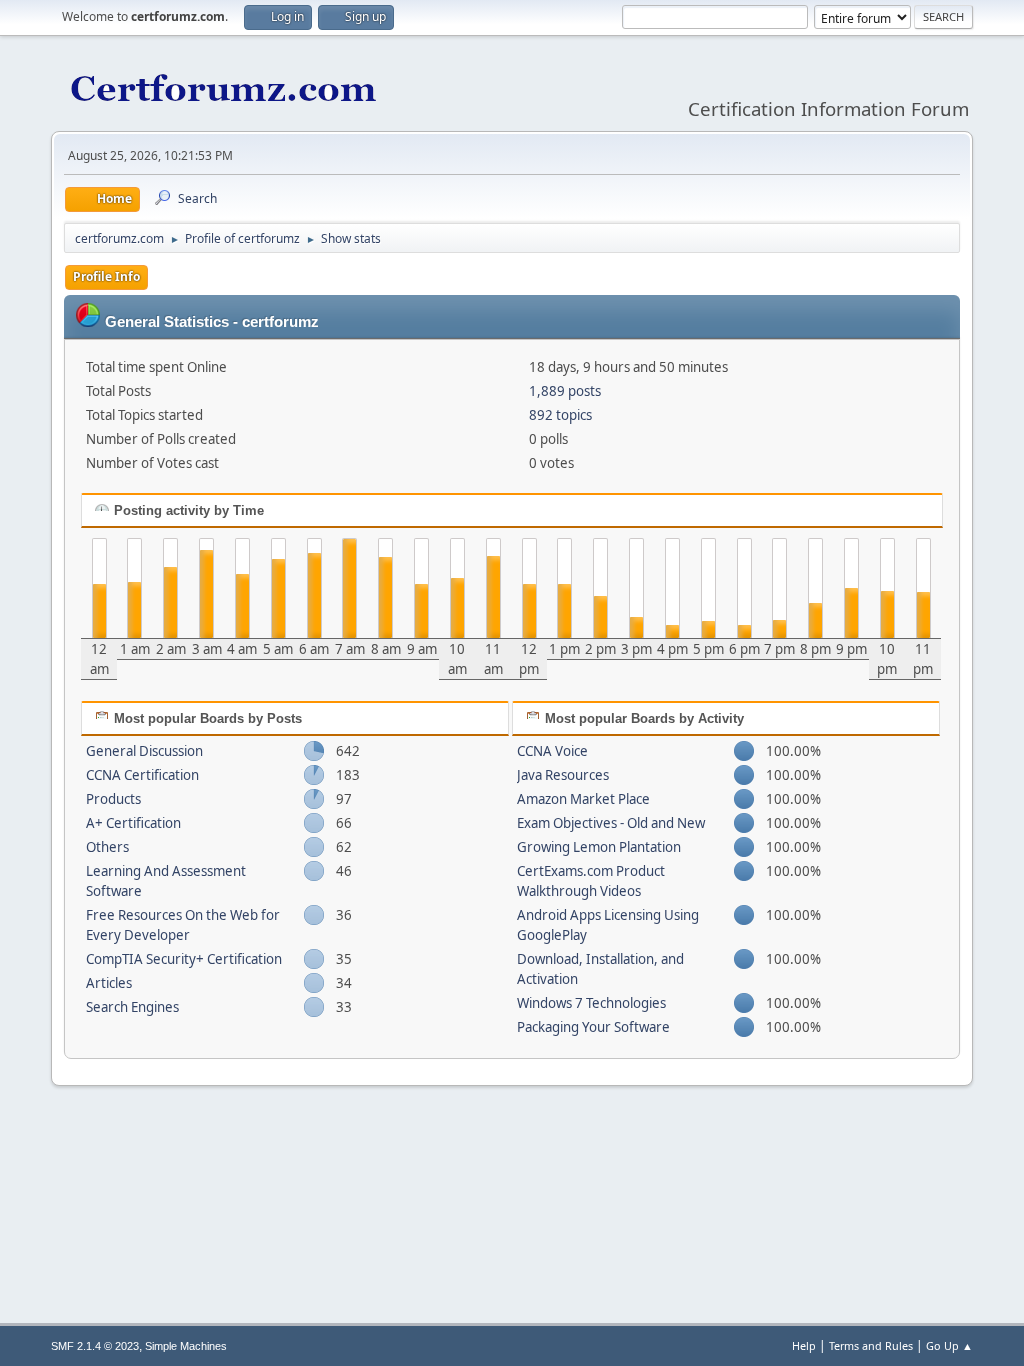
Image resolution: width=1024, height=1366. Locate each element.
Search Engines (132, 1007)
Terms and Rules (871, 1345)
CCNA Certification (142, 775)
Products (113, 799)
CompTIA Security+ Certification (184, 959)
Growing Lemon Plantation (599, 847)
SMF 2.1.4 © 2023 (95, 1346)
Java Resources (563, 775)
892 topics (560, 415)
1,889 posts (565, 391)
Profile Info (106, 276)
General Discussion (144, 751)
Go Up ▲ (949, 1345)
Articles (109, 983)
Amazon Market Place (583, 799)
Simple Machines (186, 1346)
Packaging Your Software (593, 1027)
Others (107, 847)
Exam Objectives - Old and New (611, 823)
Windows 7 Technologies (591, 1003)
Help (804, 1345)
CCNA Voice (552, 751)
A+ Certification (133, 823)
